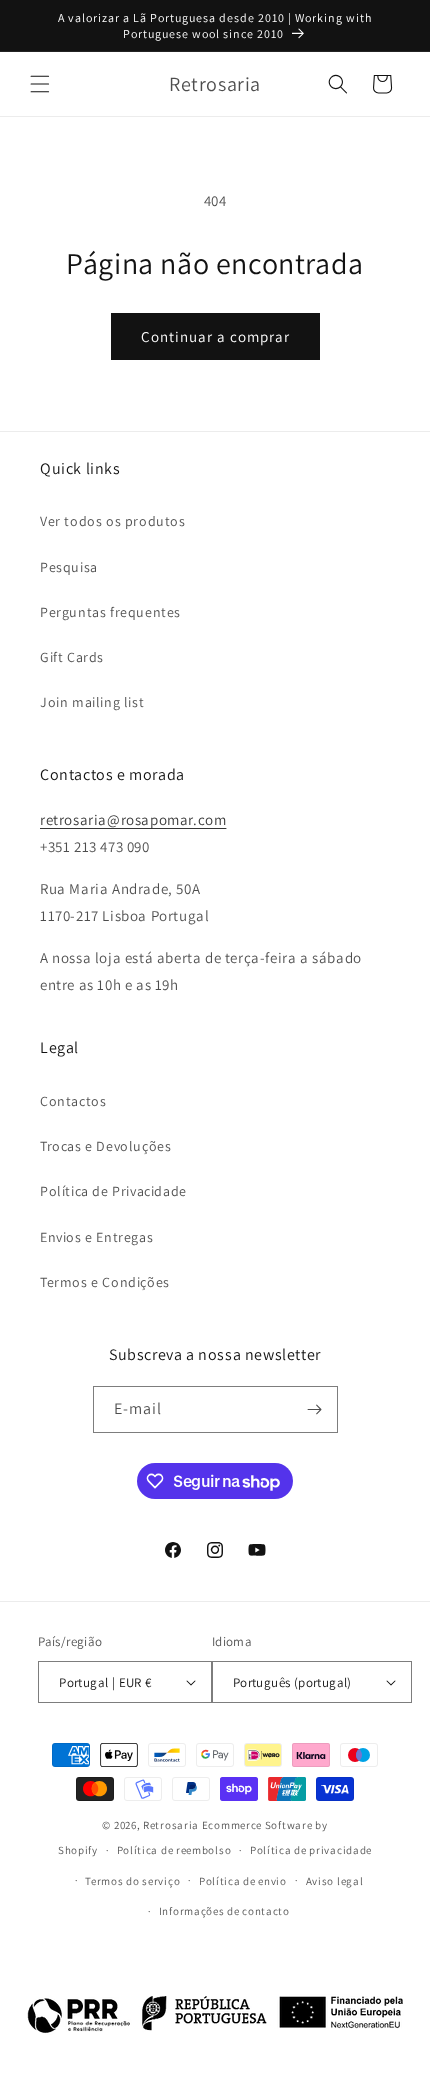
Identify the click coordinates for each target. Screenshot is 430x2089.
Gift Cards (72, 657)
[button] (40, 84)
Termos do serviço (132, 1881)
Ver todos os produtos (113, 521)
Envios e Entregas (96, 1237)
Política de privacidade (311, 1850)
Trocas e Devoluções (105, 1146)
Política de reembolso (174, 1850)
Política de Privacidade (113, 1191)
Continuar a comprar (215, 336)
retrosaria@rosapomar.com (133, 819)
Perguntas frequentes (110, 612)
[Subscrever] (315, 1409)
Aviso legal (335, 1881)
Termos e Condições (105, 1282)
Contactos (73, 1101)
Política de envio (243, 1881)
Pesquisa (69, 567)
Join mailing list (92, 702)
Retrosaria (171, 1825)
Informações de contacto (224, 1911)
